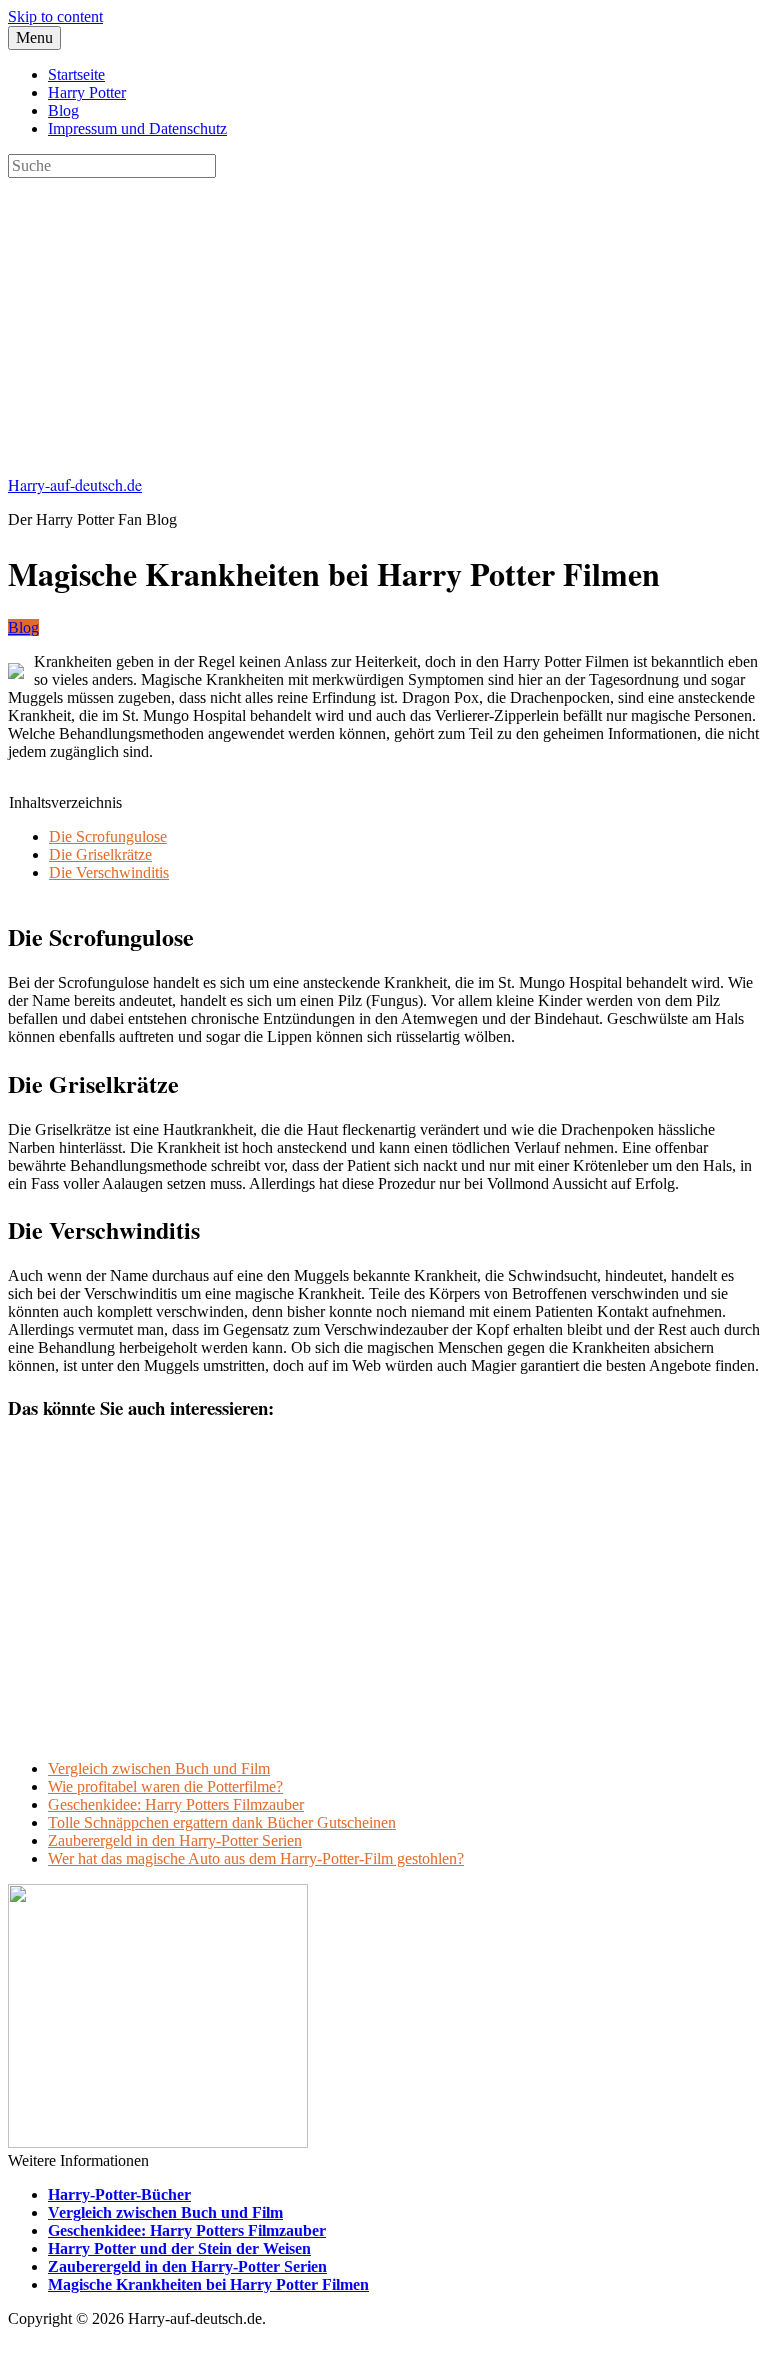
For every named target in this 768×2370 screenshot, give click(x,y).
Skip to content (55, 16)
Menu (34, 37)
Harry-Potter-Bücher (119, 2194)
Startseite (76, 74)
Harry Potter (87, 92)
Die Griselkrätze (100, 854)
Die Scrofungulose (108, 836)
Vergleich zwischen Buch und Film (159, 1768)
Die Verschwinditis (109, 872)
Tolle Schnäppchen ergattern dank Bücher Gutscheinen (222, 1822)
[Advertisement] (384, 318)
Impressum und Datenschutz (137, 128)
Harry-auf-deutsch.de (75, 484)
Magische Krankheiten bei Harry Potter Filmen (208, 2284)
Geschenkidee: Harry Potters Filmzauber (176, 1804)
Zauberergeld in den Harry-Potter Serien (175, 1840)
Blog (63, 110)
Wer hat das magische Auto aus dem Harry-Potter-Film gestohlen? (256, 1858)
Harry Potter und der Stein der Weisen (179, 2248)
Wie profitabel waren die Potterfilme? (165, 1786)
